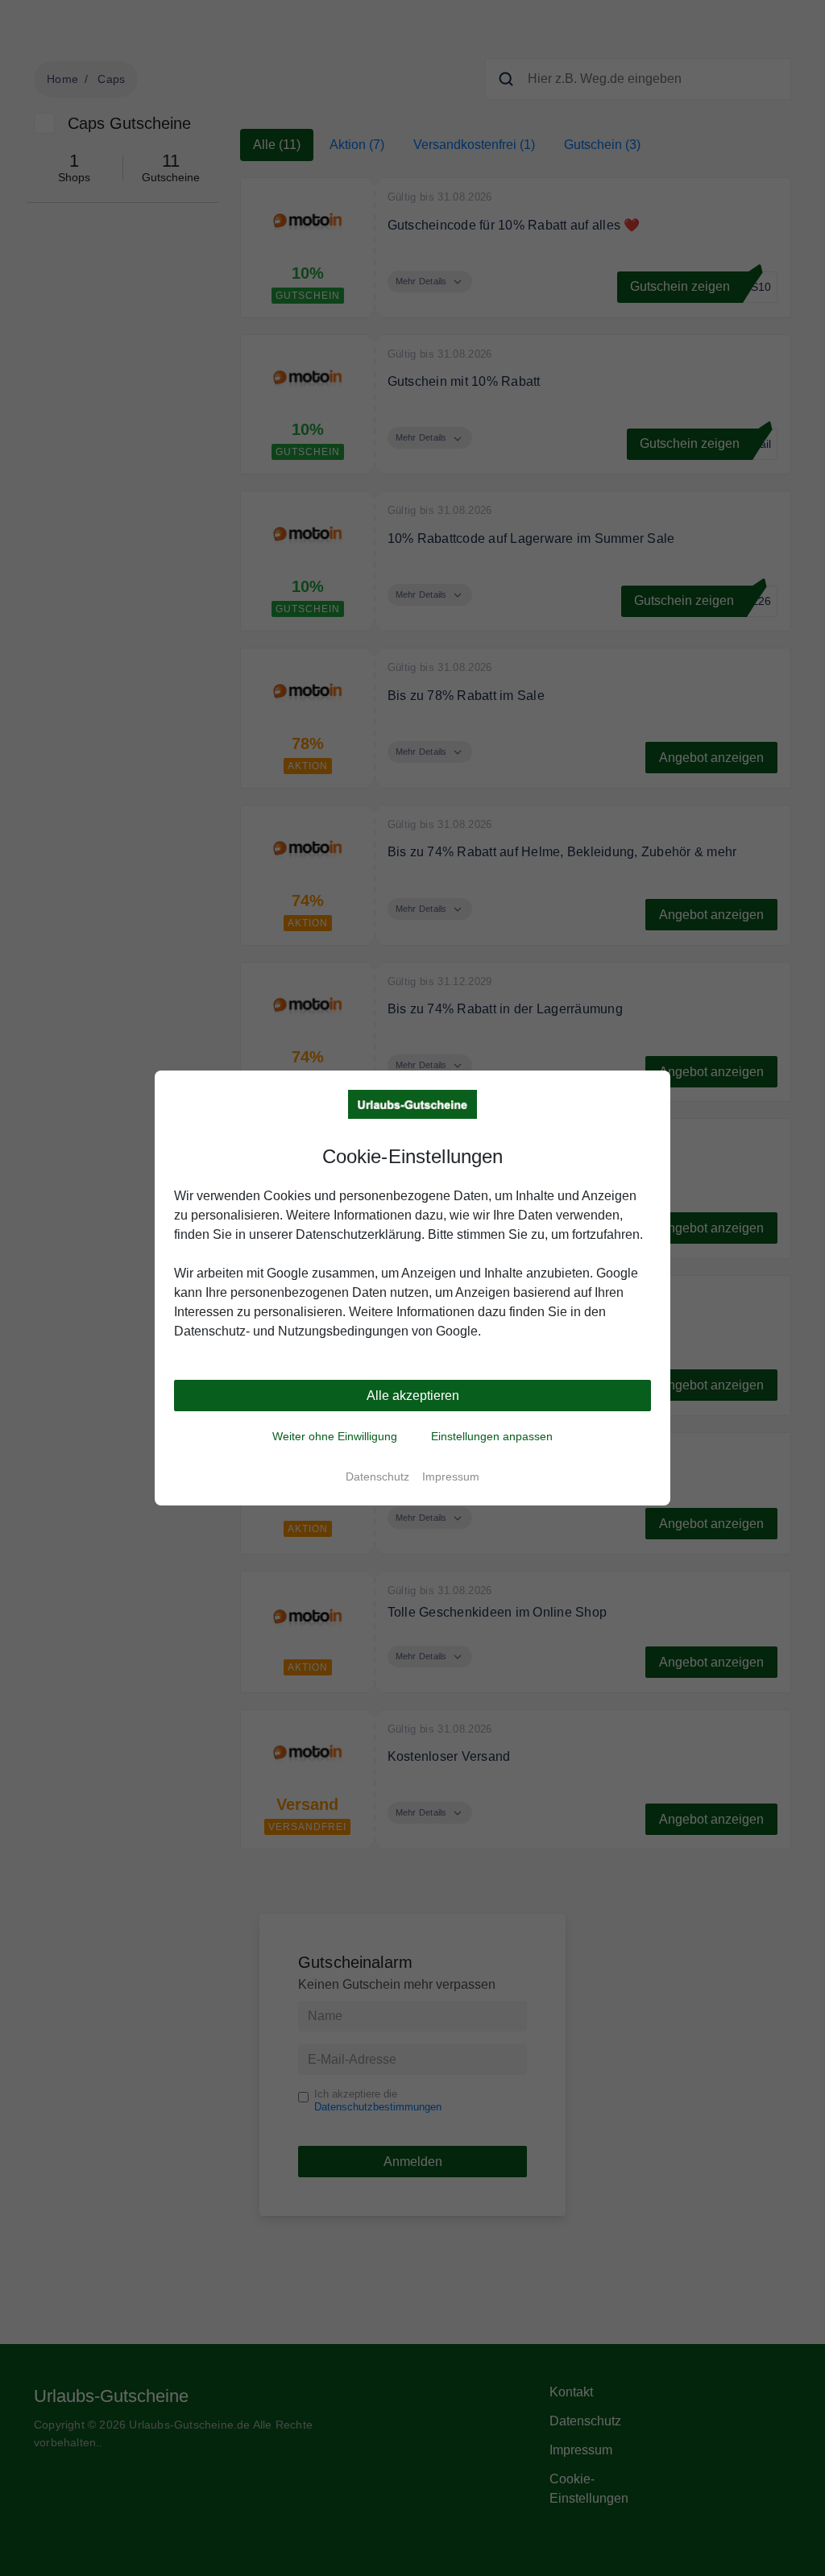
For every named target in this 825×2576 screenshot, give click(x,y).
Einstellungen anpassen (492, 1436)
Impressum (451, 1476)
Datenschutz (377, 1476)
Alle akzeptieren (413, 1396)
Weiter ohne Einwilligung (335, 1436)
